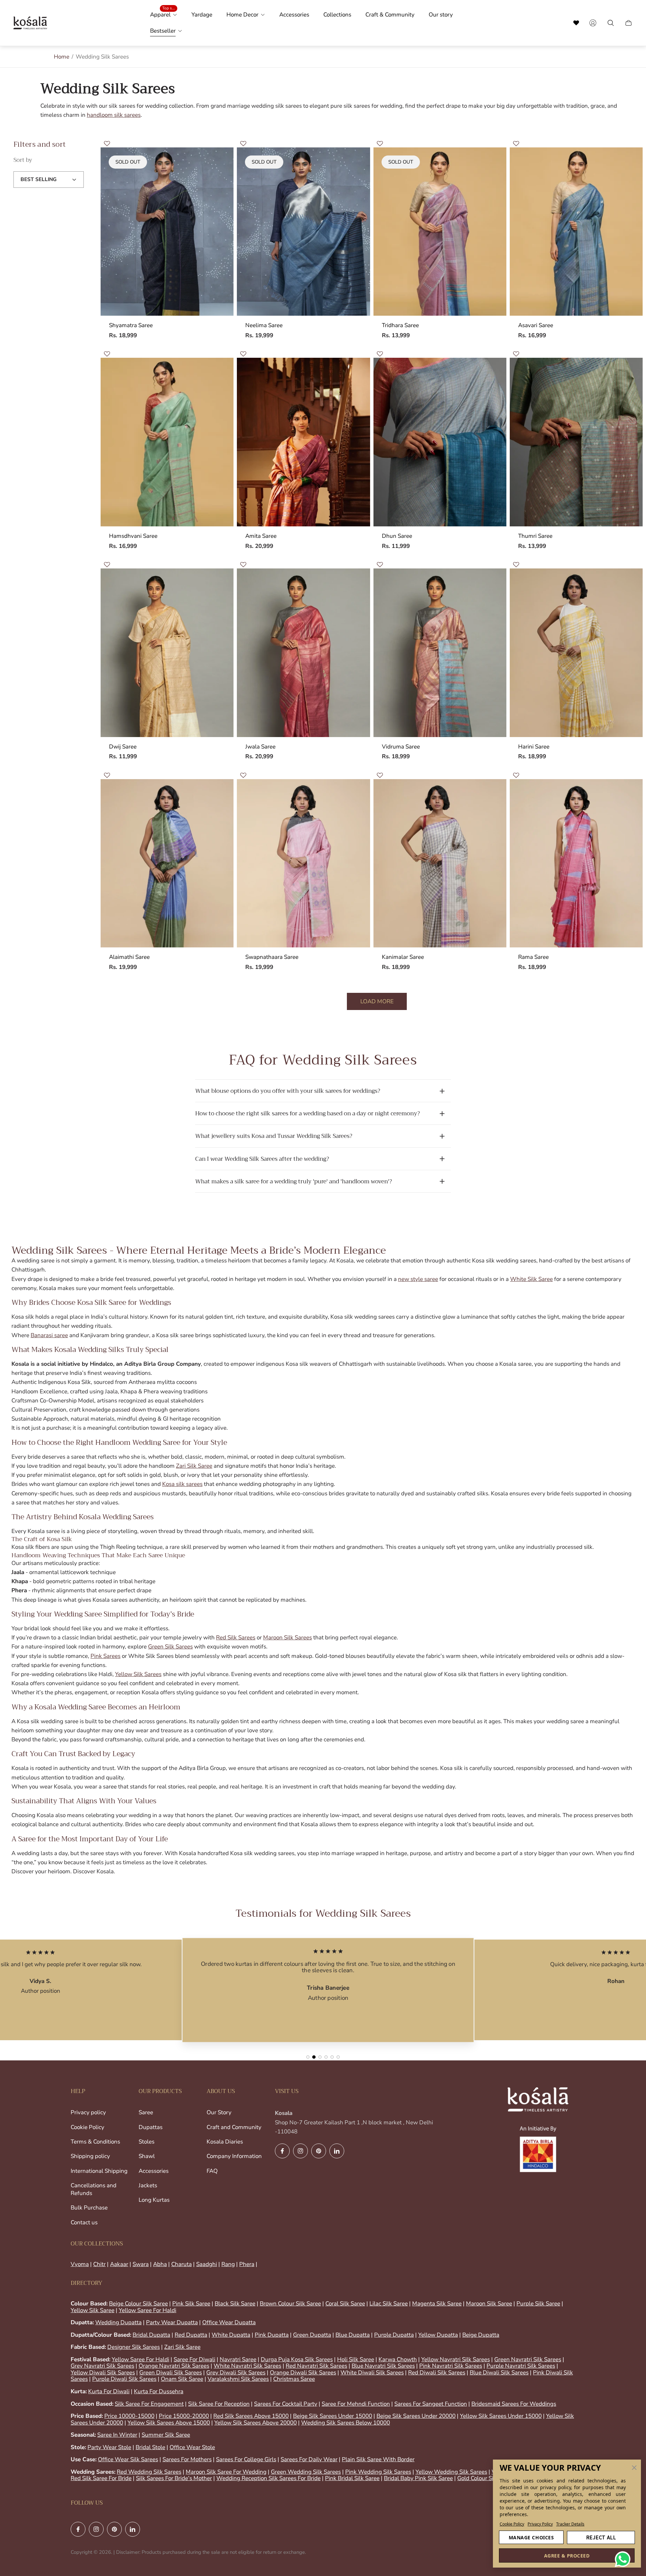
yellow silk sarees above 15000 (169, 2423)
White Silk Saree (531, 1279)
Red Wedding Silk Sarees (149, 2472)
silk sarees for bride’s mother (174, 2478)
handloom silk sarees (114, 115)
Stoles (147, 2142)
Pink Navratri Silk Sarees (451, 2366)
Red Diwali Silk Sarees (437, 2373)
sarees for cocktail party (286, 2404)
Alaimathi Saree (129, 957)
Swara (141, 2264)
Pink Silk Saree (191, 2304)
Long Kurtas (154, 2200)
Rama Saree (533, 957)
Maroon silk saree (489, 2304)
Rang (228, 2264)
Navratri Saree (238, 2359)
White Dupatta (231, 2335)
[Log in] (593, 23)
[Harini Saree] (576, 653)
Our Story (219, 2112)
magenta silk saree (437, 2304)
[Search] (576, 23)
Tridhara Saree (400, 325)
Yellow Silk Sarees (138, 1674)
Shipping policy (90, 2156)
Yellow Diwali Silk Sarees (103, 2373)
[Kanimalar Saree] (440, 863)
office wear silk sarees (128, 2459)
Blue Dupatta (353, 2335)
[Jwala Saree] (303, 653)
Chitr (99, 2264)
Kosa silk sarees (182, 1484)
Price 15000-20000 (184, 2416)
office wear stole (192, 2447)
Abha (160, 2264)
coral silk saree (345, 2304)
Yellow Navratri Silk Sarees (456, 2359)
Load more (377, 1001)
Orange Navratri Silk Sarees (174, 2366)
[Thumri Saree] (576, 442)
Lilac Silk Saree (389, 2304)
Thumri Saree (535, 536)
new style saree (418, 1279)
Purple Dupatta (394, 2335)
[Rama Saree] (576, 863)
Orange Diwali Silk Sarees (303, 2373)
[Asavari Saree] (576, 232)
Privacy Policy (540, 2524)
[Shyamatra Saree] (167, 232)
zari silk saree (182, 2347)
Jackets (148, 2185)
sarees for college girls (246, 2459)
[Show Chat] (624, 2559)
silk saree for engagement (149, 2404)
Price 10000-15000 (129, 2416)
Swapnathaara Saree (272, 957)
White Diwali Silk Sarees (372, 2373)
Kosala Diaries (225, 2142)
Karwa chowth (398, 2359)
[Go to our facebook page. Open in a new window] (282, 2151)
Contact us (84, 2222)
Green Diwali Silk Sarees (171, 2373)
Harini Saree (534, 747)
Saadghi (207, 2264)
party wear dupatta (172, 2322)
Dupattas (151, 2127)
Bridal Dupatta (151, 2335)
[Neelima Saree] (303, 232)
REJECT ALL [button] (601, 2537)
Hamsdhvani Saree (133, 536)
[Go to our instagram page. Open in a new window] (300, 2151)
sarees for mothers (187, 2459)
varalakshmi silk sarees (238, 2379)
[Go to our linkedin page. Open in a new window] (337, 2151)
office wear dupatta (229, 2322)
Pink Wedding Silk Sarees (378, 2472)
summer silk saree (166, 2435)
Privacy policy (88, 2112)
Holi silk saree (356, 2359)
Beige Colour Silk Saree (138, 2304)
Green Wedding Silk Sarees (306, 2472)
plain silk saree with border (378, 2459)
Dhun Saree (397, 536)
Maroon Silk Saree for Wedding (226, 2472)
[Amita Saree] (303, 442)
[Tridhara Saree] (440, 232)
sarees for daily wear (309, 2459)
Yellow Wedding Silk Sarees (451, 2472)
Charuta (182, 2264)
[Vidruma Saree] (440, 653)
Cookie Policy (512, 2524)
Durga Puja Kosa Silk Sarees (297, 2359)
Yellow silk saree (93, 2310)
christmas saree (294, 2379)
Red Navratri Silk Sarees (316, 2366)
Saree (146, 2112)
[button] (634, 2468)
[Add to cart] (627, 163)
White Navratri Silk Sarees (247, 2366)
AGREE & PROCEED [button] (567, 2556)
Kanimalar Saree (403, 957)
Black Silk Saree (235, 2304)
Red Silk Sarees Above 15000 (251, 2416)
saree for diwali (194, 2359)
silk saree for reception (219, 2404)
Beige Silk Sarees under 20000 (416, 2416)
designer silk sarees (134, 2347)
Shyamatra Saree (131, 325)
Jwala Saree (260, 747)
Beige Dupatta (481, 2335)
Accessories (154, 2171)
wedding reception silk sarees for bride (268, 2478)
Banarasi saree (49, 1335)
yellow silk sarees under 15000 (501, 2416)
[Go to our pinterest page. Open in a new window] (319, 2151)
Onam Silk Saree (182, 2379)
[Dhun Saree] (440, 442)
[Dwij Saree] (167, 653)
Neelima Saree (264, 325)
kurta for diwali (109, 2391)
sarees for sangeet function (431, 2404)
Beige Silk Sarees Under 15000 (333, 2416)
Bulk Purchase (89, 2208)
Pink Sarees (105, 1656)
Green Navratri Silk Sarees (528, 2359)
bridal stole (150, 2447)
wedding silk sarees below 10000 (346, 2423)
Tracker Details (570, 2524)
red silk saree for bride (101, 2478)
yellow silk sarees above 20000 (256, 2423)
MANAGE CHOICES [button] (531, 2537)
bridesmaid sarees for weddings (514, 2404)
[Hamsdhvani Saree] (167, 442)
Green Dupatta (312, 2335)
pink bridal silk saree (352, 2478)
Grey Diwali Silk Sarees (236, 2373)
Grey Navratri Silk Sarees (102, 2366)
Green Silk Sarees (170, 1647)
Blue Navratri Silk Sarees (383, 2366)
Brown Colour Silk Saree (290, 2304)
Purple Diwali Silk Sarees (124, 2379)
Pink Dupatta (272, 2335)
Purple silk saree (538, 2304)
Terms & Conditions (95, 2142)
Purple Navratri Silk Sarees (521, 2366)
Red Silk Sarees (236, 1638)
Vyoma (80, 2264)
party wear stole (109, 2447)
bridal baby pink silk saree (418, 2478)
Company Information (234, 2156)
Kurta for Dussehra (159, 2391)
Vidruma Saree (401, 747)
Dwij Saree (123, 747)
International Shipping (99, 2171)
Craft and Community (234, 2127)
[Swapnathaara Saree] (303, 863)
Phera (247, 2264)
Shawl (147, 2156)
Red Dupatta (191, 2335)
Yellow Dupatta (438, 2335)
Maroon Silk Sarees (288, 1638)
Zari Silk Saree (194, 1466)
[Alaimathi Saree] (167, 863)
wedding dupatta (118, 2322)
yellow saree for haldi (148, 2310)
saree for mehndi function (356, 2404)
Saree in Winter (117, 2435)
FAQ (212, 2171)
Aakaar (119, 2264)
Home (62, 57)
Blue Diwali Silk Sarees (499, 2373)
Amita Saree (261, 536)
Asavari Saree (536, 325)
